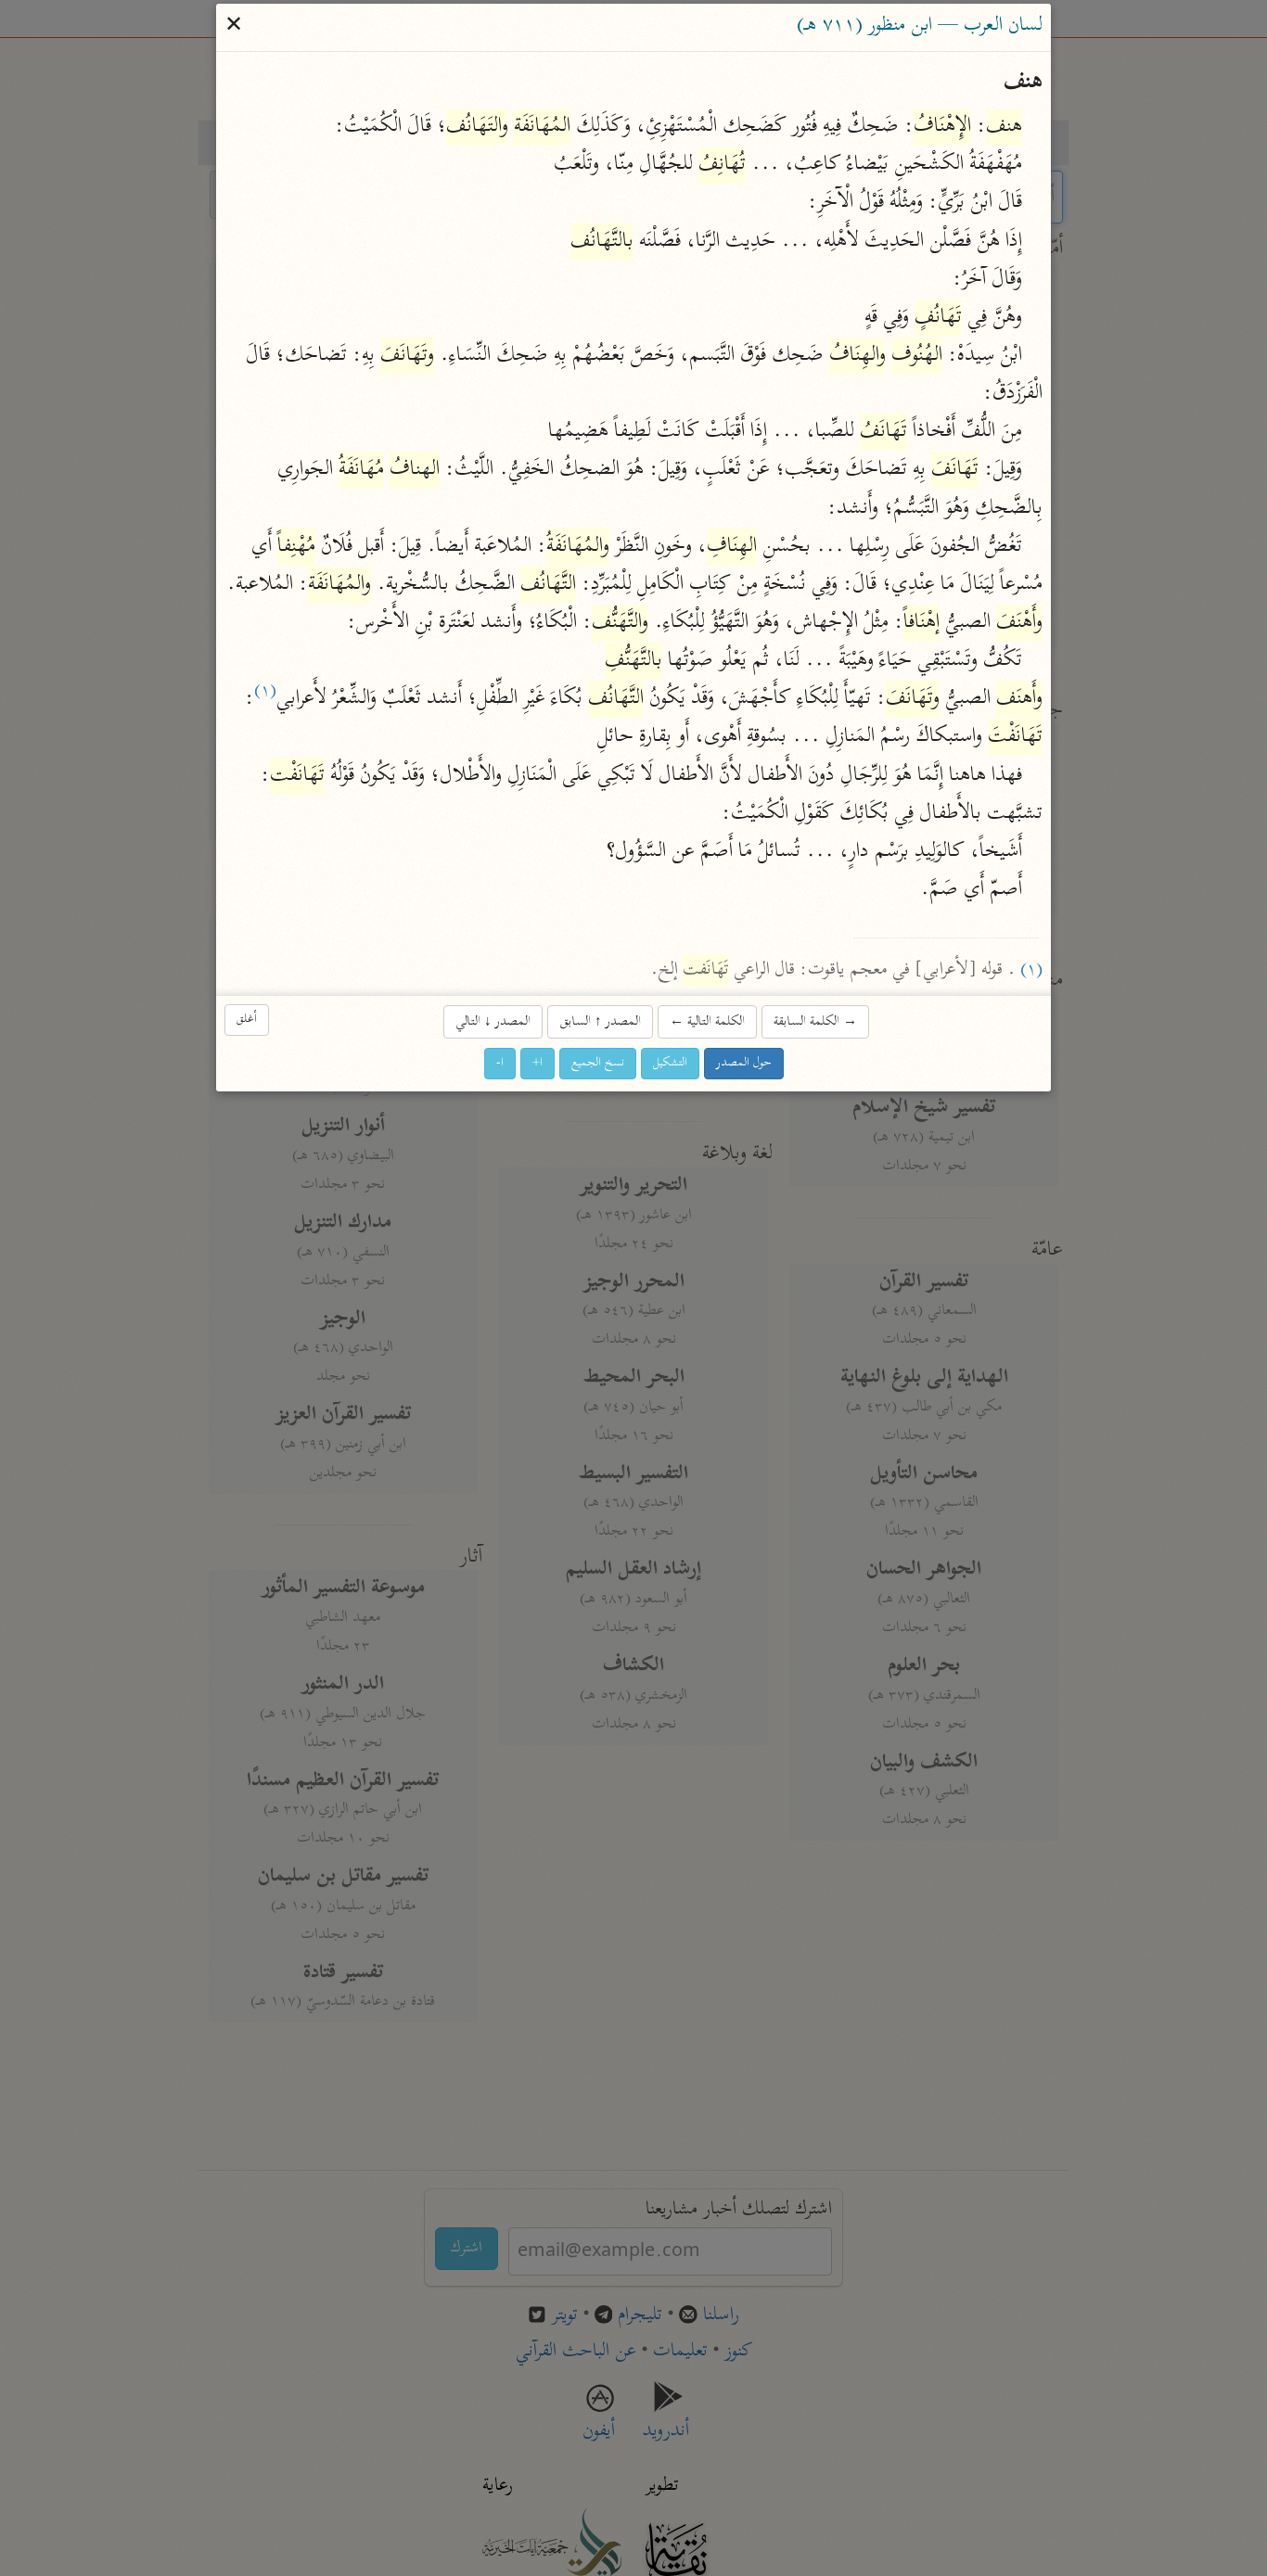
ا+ (538, 1063)
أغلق (247, 1020)
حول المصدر (744, 1063)
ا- (500, 1063)
